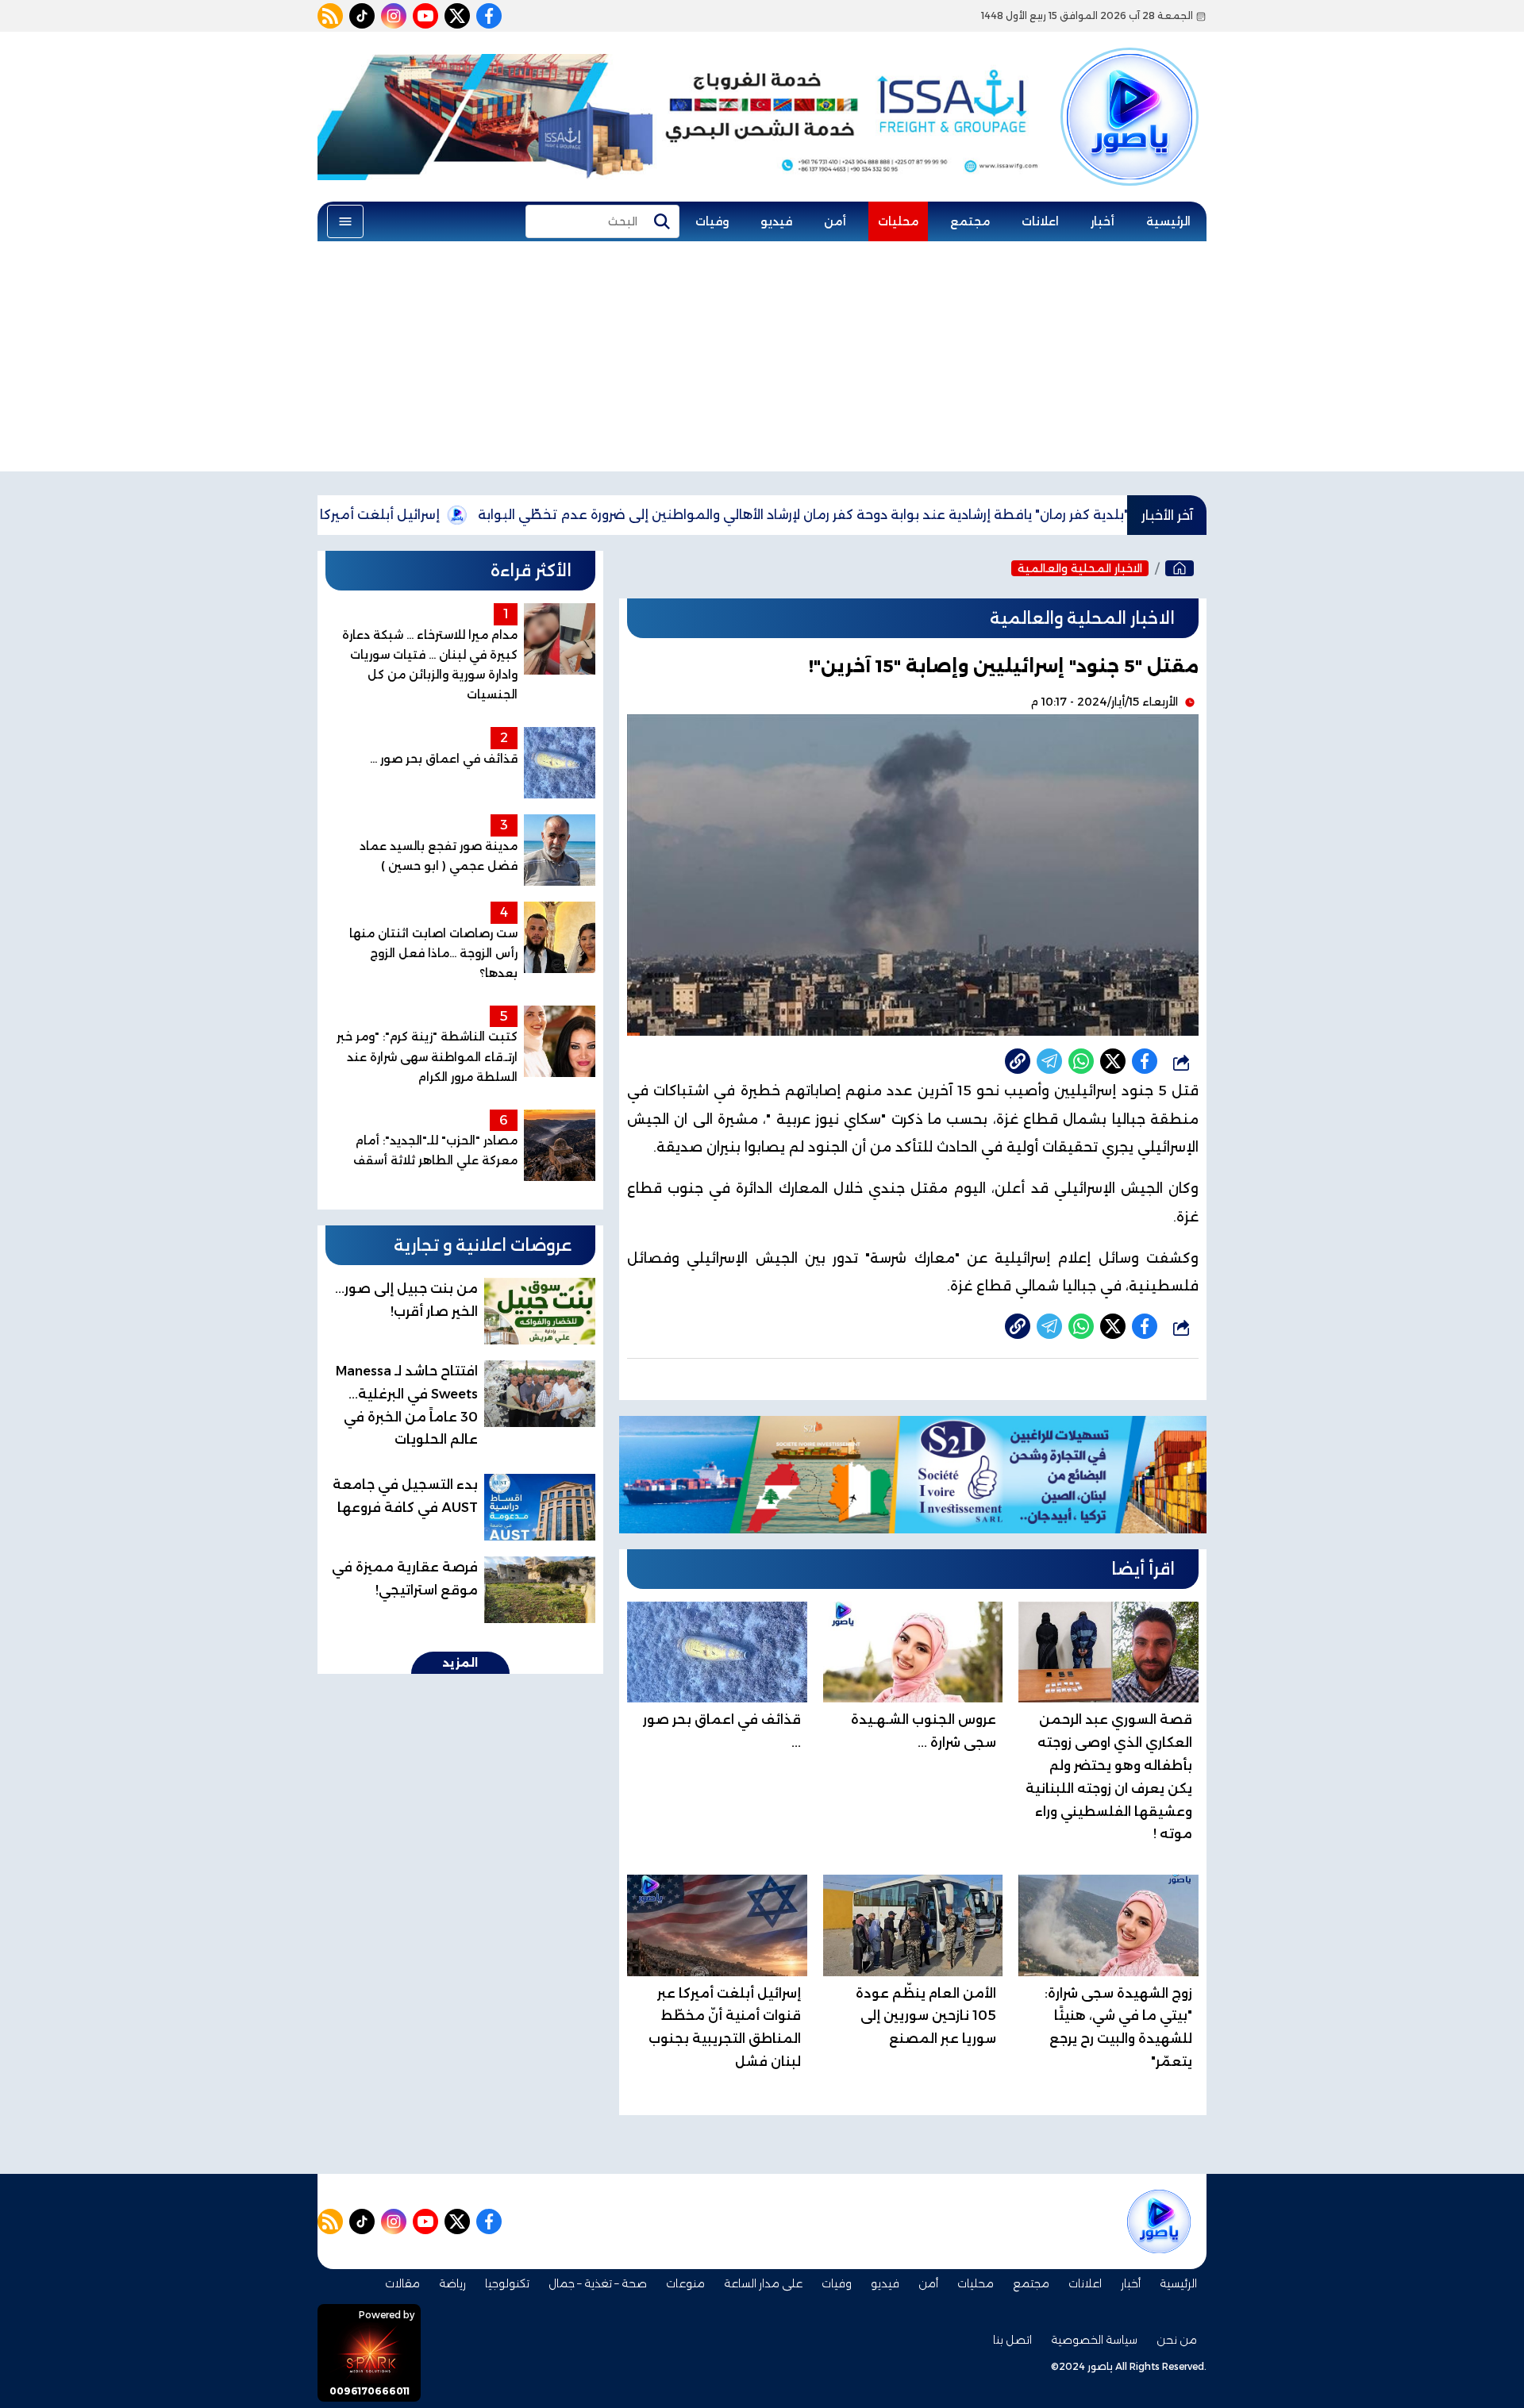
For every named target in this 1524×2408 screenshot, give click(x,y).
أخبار (1103, 221)
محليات (898, 221)
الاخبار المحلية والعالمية (1080, 568)
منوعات (685, 2283)
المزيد (460, 1663)
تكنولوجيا (507, 2283)
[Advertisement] (762, 360)
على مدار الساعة (763, 2283)
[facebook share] (1145, 1061)
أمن (835, 221)
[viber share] (1049, 1061)
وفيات (712, 221)
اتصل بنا (1012, 2340)
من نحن (1177, 2340)
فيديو (776, 221)
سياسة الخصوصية (1094, 2340)
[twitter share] (1113, 1061)
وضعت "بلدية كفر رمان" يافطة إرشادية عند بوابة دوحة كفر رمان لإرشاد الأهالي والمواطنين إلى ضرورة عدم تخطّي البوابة (926, 515)
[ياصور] (1130, 90)
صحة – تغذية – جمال (598, 2283)
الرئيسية (1168, 221)
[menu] (345, 221)
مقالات (402, 2283)
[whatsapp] (1018, 1061)
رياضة (452, 2283)
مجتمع (970, 221)
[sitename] (1159, 2221)
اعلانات (1040, 221)
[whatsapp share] (1081, 1061)
